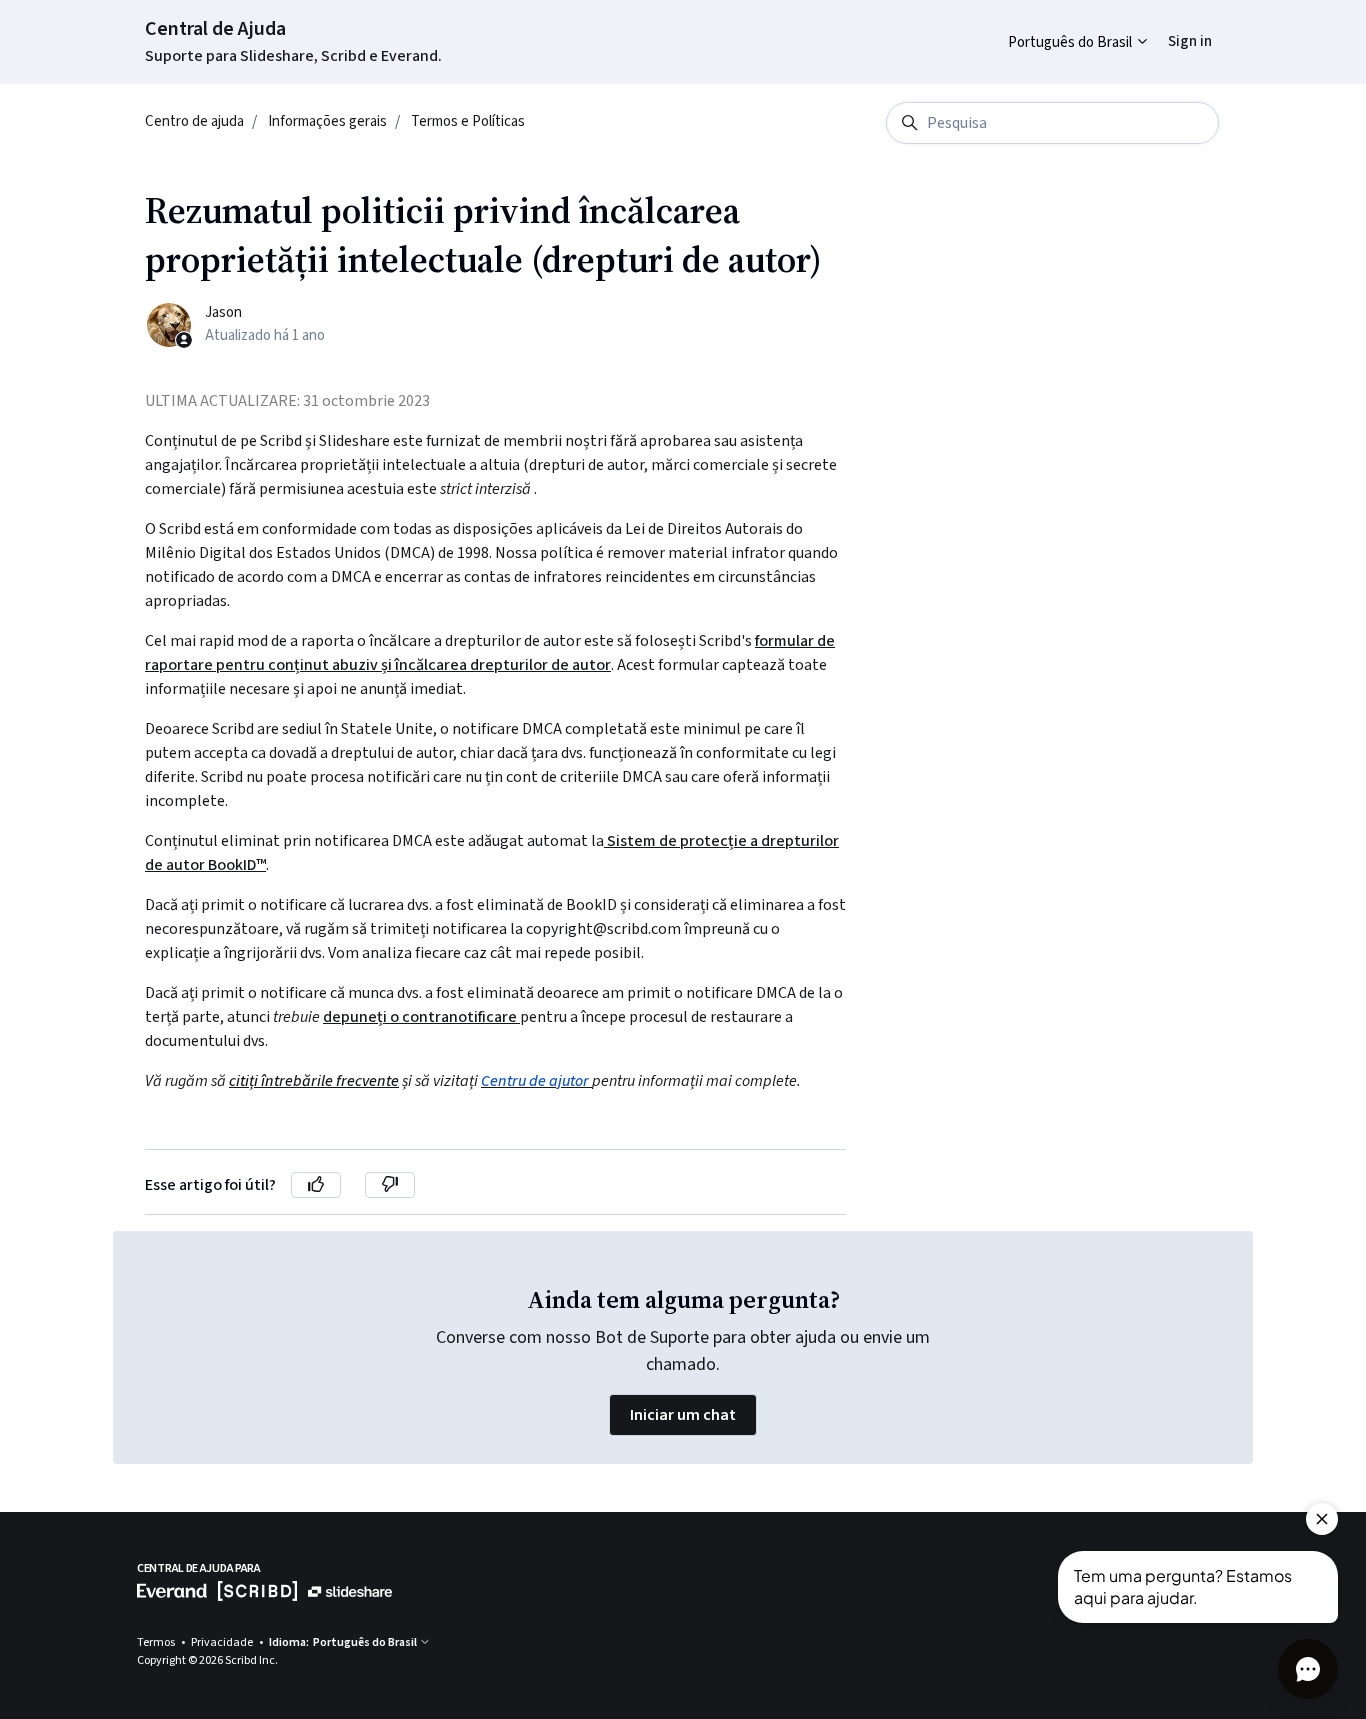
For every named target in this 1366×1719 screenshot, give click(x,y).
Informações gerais (327, 121)
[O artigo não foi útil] (390, 1185)
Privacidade (223, 1642)
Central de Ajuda (215, 29)
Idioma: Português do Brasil (344, 1642)
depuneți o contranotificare (421, 1017)
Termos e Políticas (468, 121)
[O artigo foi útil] (316, 1185)
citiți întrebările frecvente (314, 1081)
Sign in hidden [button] (1174, 26)
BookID (232, 865)
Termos (157, 1642)
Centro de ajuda (194, 121)
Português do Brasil (1071, 42)
